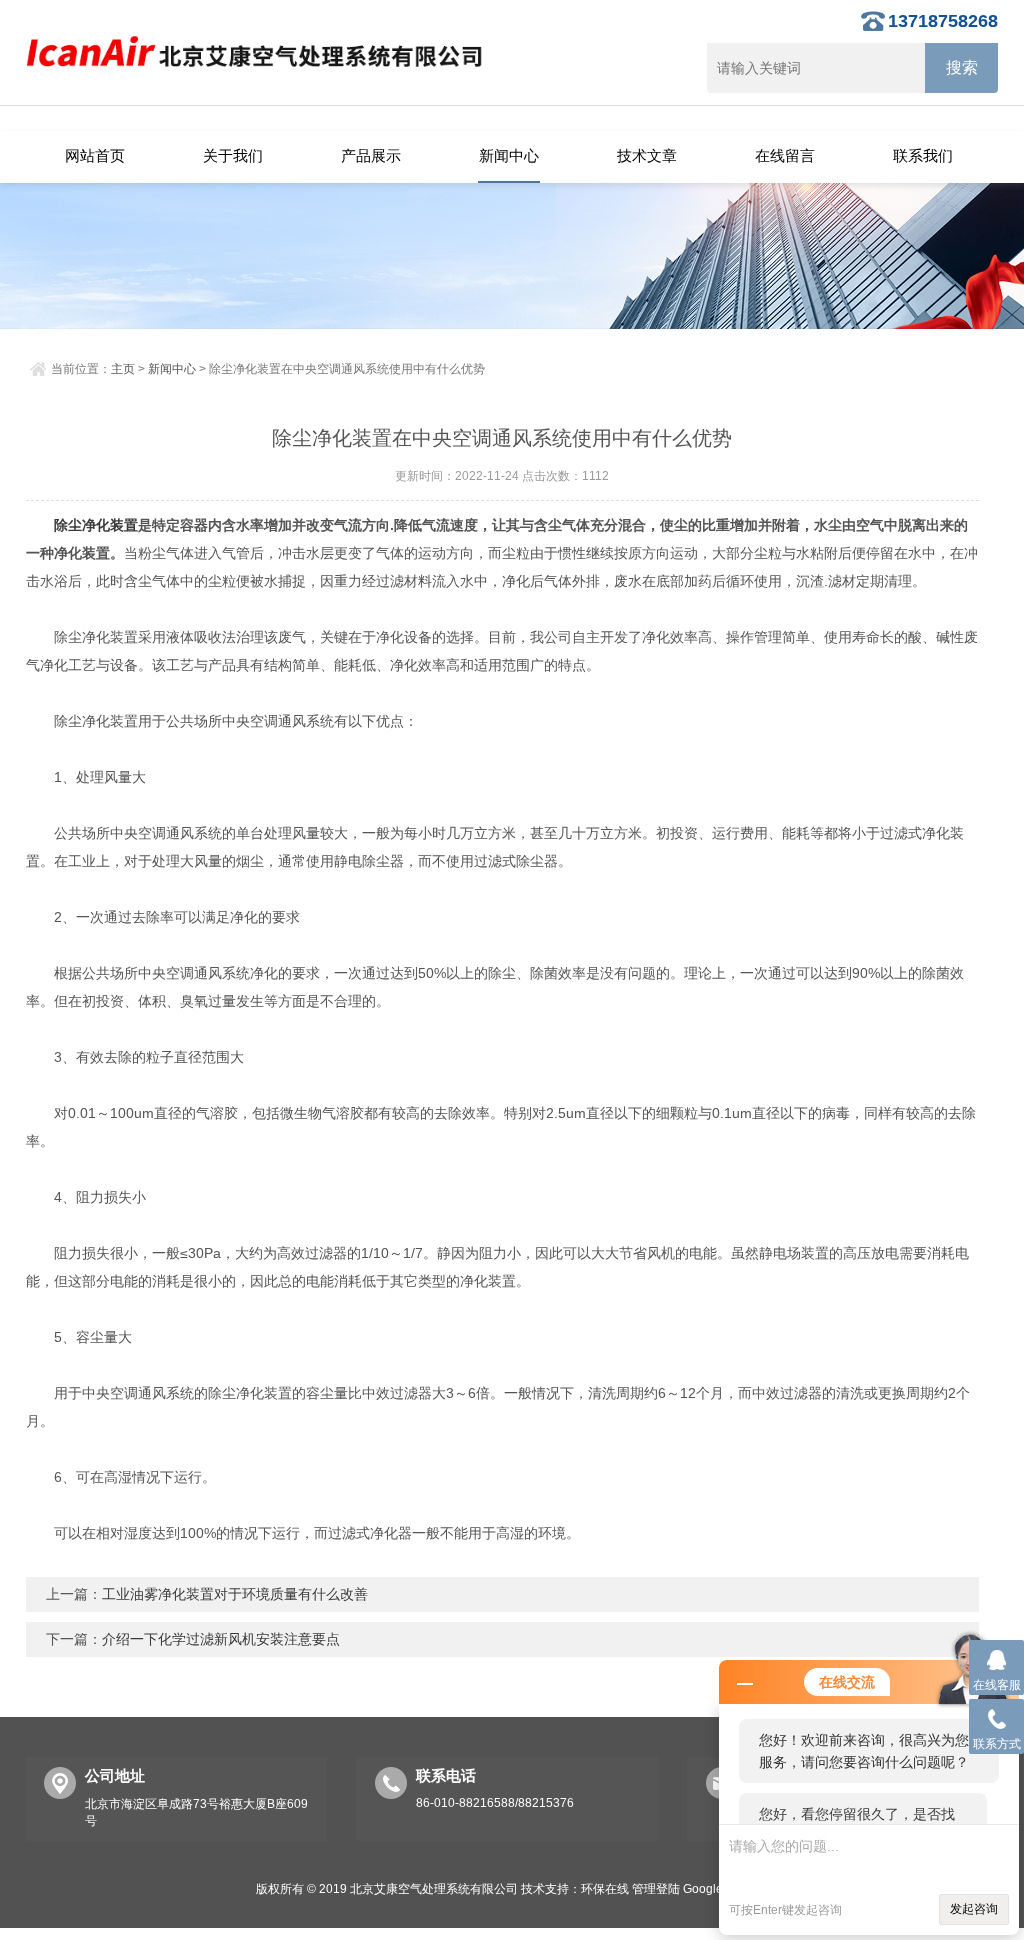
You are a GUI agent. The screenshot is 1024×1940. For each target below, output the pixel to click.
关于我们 (233, 155)
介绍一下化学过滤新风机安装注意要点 (221, 1639)
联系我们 (923, 155)
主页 (123, 369)
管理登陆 (656, 1889)
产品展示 (371, 155)
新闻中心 (509, 155)
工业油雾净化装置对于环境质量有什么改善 (235, 1594)
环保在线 (605, 1889)
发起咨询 (974, 1909)
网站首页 (95, 155)
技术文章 (647, 155)
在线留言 (785, 155)
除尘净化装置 (96, 525)
